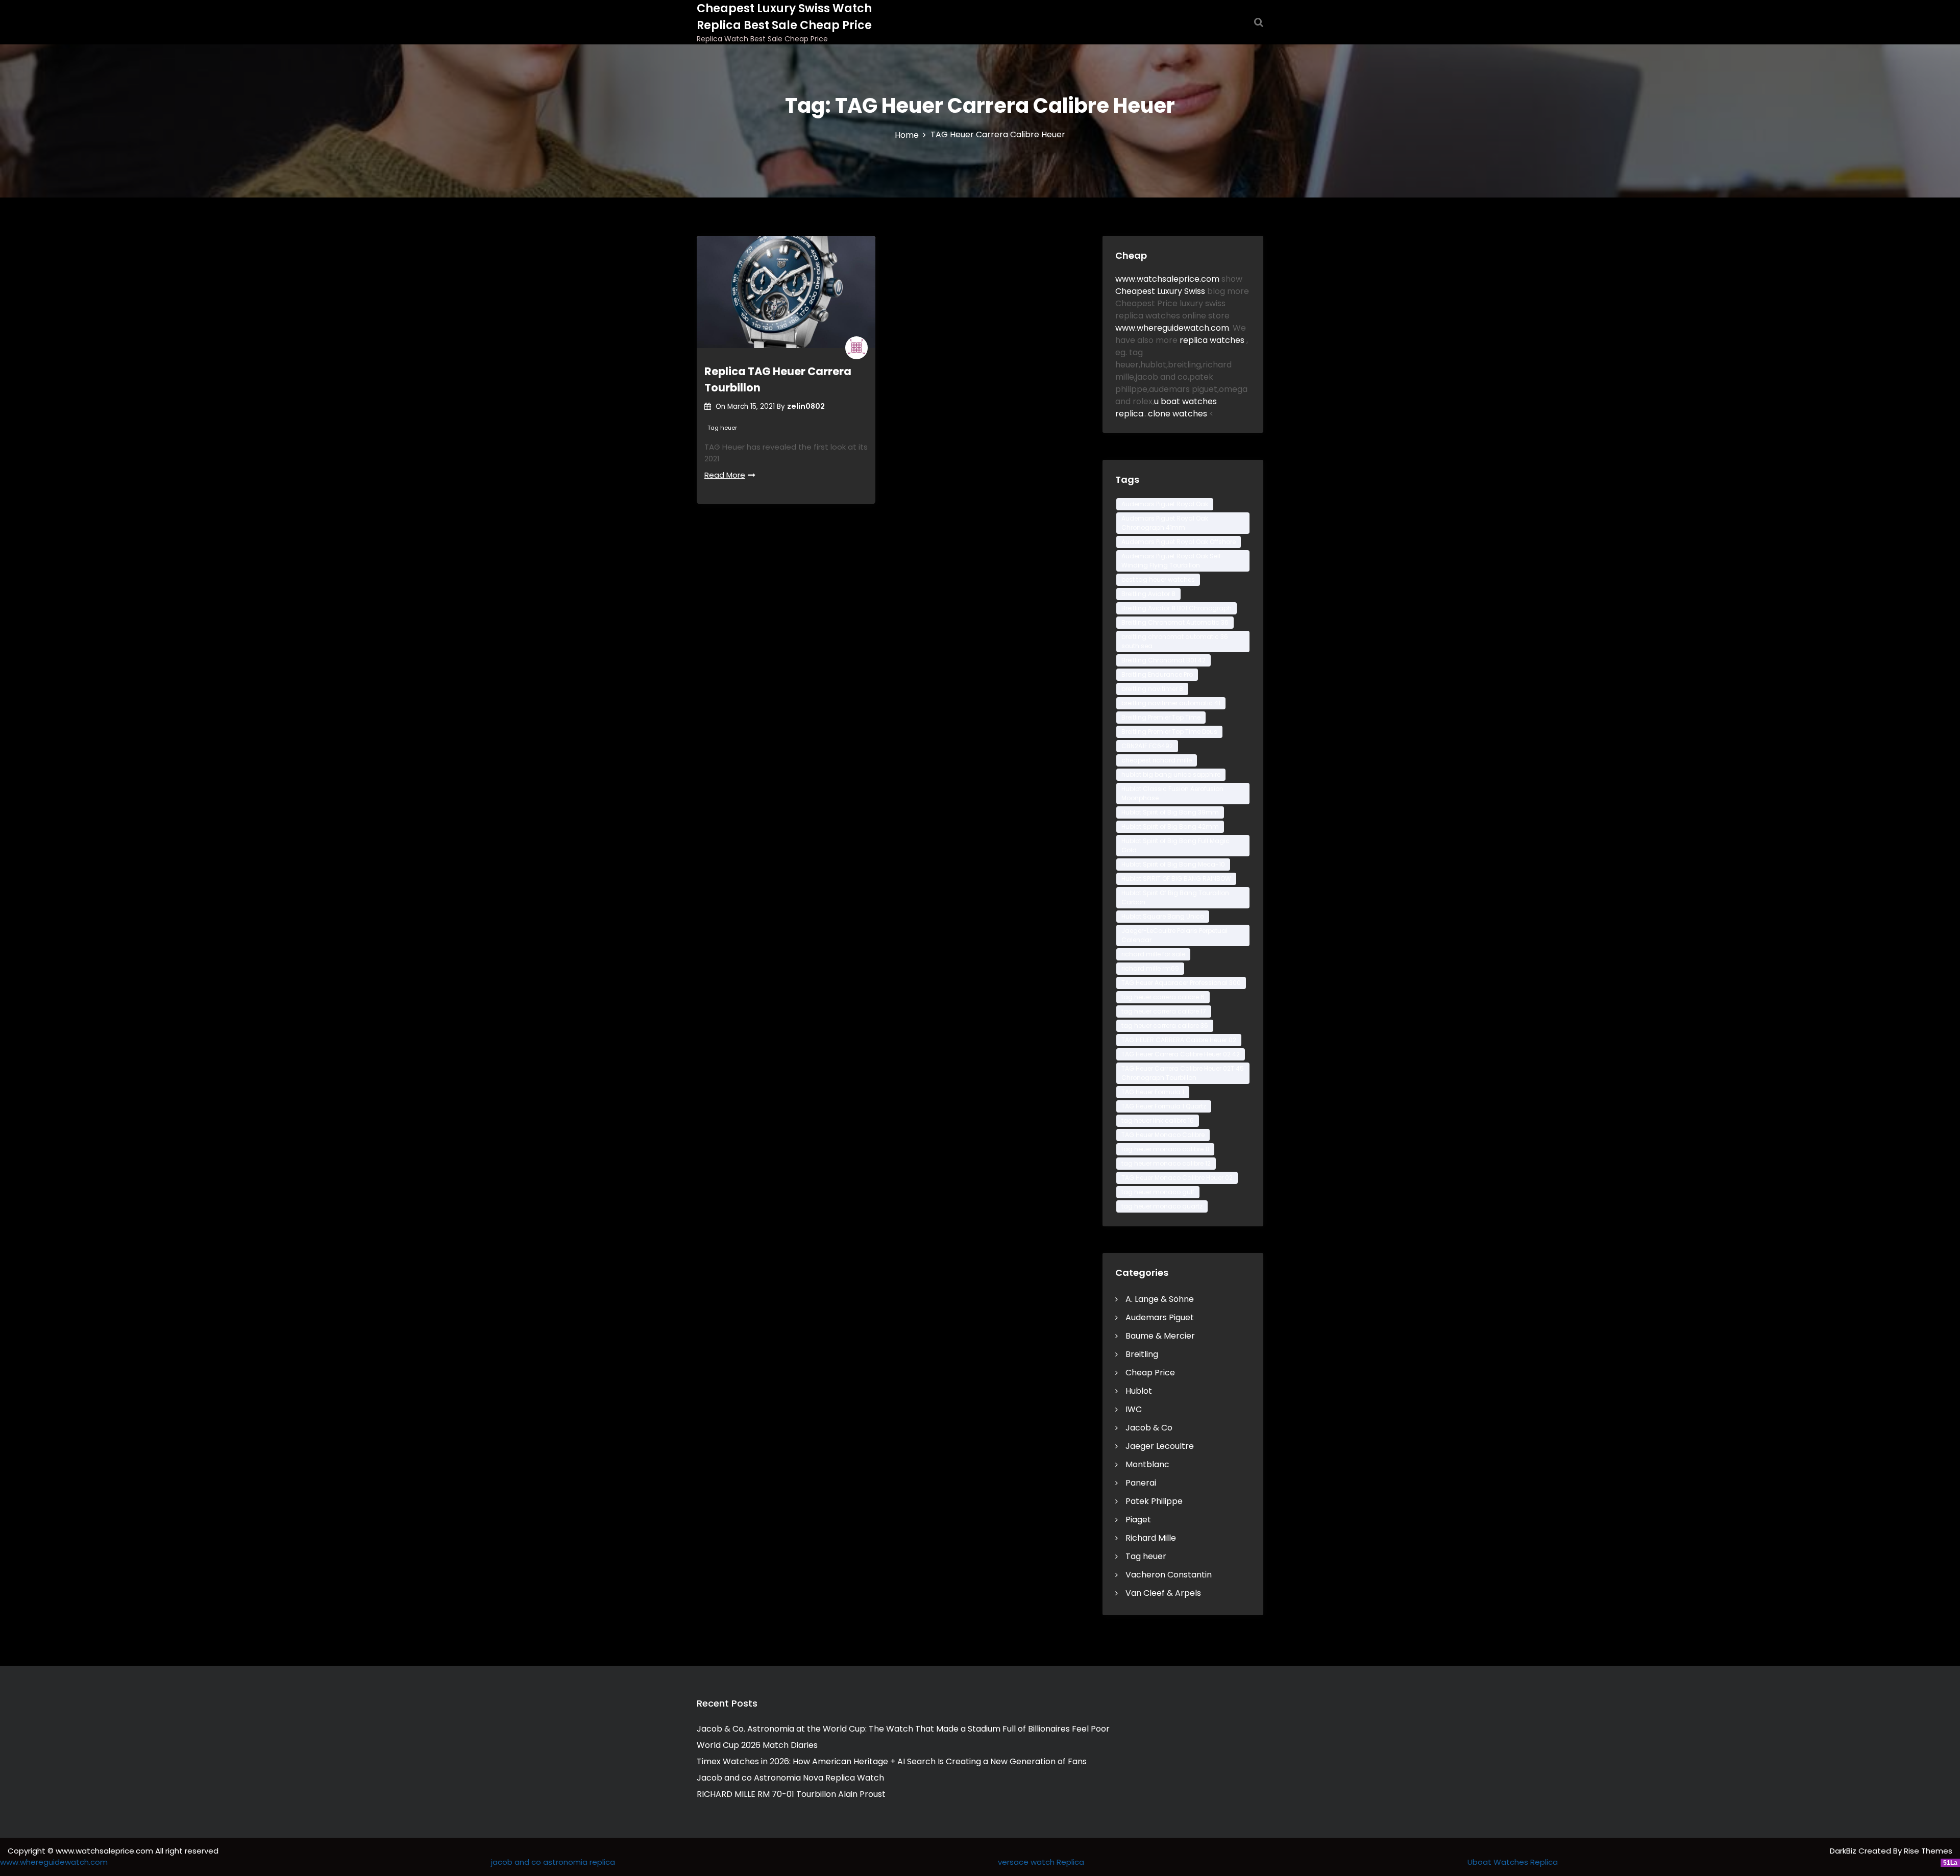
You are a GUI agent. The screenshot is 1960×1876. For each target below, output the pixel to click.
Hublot (1139, 1391)
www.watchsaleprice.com (1167, 279)
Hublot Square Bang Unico (1163, 916)
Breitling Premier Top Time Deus (1169, 732)
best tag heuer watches (1158, 579)
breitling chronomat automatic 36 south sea (1175, 641)
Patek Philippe (1154, 1501)
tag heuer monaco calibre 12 (1166, 1163)
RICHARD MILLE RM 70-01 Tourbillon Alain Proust (791, 1794)
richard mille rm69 (1150, 968)
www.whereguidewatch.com (1172, 328)
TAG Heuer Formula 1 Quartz (1164, 1106)
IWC (1134, 1409)
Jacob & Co (1149, 1428)
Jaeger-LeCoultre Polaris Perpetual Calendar (1174, 935)
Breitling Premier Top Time (1161, 717)
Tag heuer (722, 428)
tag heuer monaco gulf (1158, 1192)
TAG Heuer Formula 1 (1153, 1092)
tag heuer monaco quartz (1162, 1206)
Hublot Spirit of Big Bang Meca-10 (1173, 864)
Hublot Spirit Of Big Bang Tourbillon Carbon (1175, 897)
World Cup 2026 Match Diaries (757, 1745)
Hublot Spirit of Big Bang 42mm (1170, 826)
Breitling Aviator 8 (1148, 594)
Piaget (1138, 1520)
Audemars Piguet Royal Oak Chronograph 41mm (1165, 523)
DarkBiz (1844, 1851)
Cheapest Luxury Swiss (1161, 291)
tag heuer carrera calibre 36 (1165, 1026)
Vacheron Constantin (1169, 1575)
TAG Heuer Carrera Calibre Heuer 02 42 (1181, 1054)
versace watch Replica (1041, 1862)
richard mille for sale (1153, 954)
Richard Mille (1151, 1538)
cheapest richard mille (1157, 760)
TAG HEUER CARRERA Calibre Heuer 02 (1179, 1040)
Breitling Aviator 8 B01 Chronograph (1177, 608)
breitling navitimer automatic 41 (1171, 703)
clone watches (1179, 414)
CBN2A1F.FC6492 (1147, 746)
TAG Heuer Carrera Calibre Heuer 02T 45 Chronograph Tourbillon (1183, 1073)
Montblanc (1147, 1464)
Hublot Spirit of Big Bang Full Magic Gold (1175, 845)
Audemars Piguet (1160, 1317)
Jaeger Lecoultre (1160, 1446)
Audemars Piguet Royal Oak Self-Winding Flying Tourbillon (1173, 561)
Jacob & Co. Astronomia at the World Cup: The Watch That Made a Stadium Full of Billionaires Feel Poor (903, 1729)
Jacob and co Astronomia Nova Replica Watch (790, 1778)
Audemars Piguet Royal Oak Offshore (1179, 542)
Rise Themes (1928, 1851)
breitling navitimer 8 (1152, 689)
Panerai (1141, 1483)
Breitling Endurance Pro (1157, 674)
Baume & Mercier (1160, 1336)
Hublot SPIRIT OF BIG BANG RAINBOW (1176, 879)
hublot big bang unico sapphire (1171, 774)
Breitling (1142, 1354)
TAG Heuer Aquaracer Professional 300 (1181, 983)
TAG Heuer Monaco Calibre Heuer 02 (1177, 1178)
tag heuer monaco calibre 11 (1165, 1149)
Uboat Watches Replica (1513, 1862)
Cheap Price (1150, 1373)
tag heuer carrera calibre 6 (1163, 997)
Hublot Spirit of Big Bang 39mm (1170, 812)
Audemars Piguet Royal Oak (1165, 504)
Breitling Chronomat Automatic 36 (1175, 622)
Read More (725, 475)
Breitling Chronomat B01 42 (1163, 660)
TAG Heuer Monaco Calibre (1163, 1135)
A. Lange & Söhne (1160, 1299)
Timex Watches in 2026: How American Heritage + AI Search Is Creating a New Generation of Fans (892, 1761)
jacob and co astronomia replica (553, 1862)
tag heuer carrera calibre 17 (1164, 1011)
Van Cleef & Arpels (1163, 1593)
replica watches (1213, 340)
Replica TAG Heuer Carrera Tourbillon (778, 379)
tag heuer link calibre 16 (1158, 1120)
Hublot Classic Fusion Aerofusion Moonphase (1172, 793)
